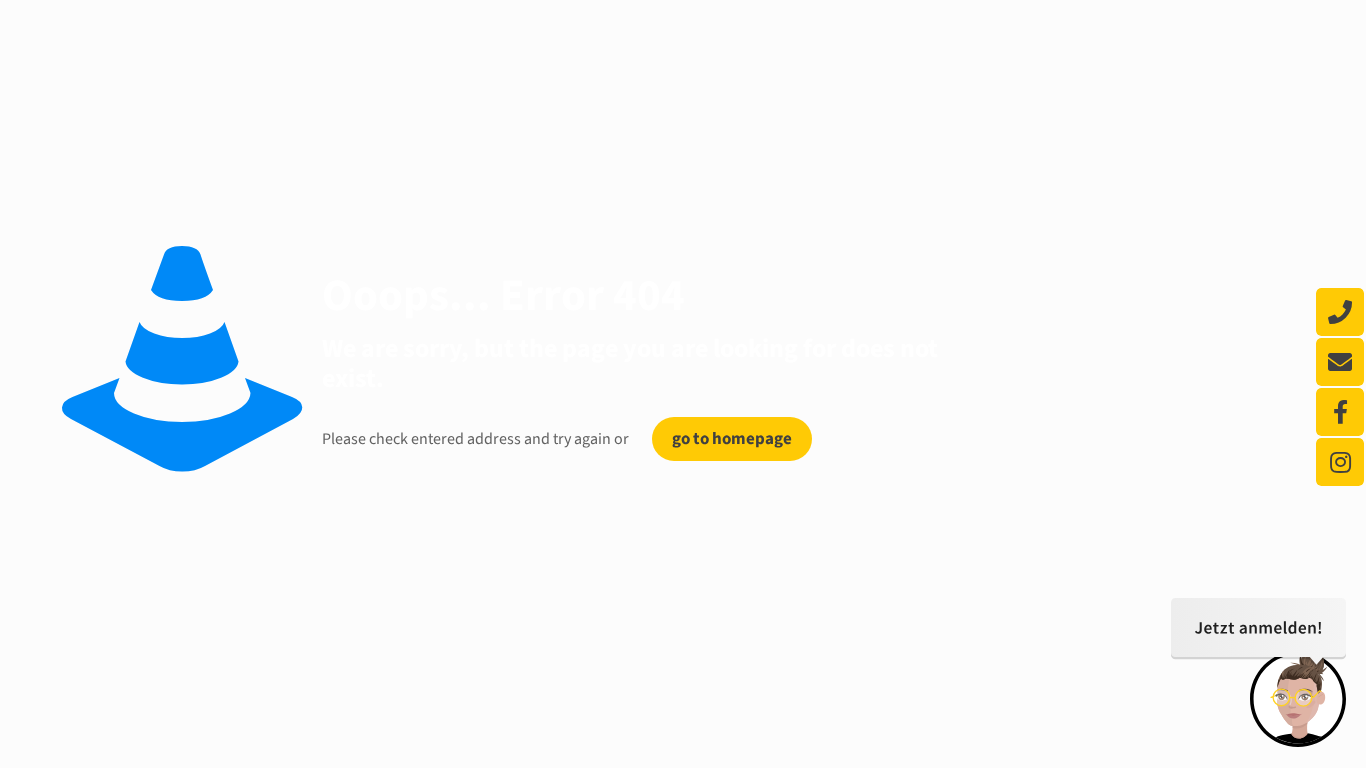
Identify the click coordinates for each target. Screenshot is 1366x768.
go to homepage (732, 439)
